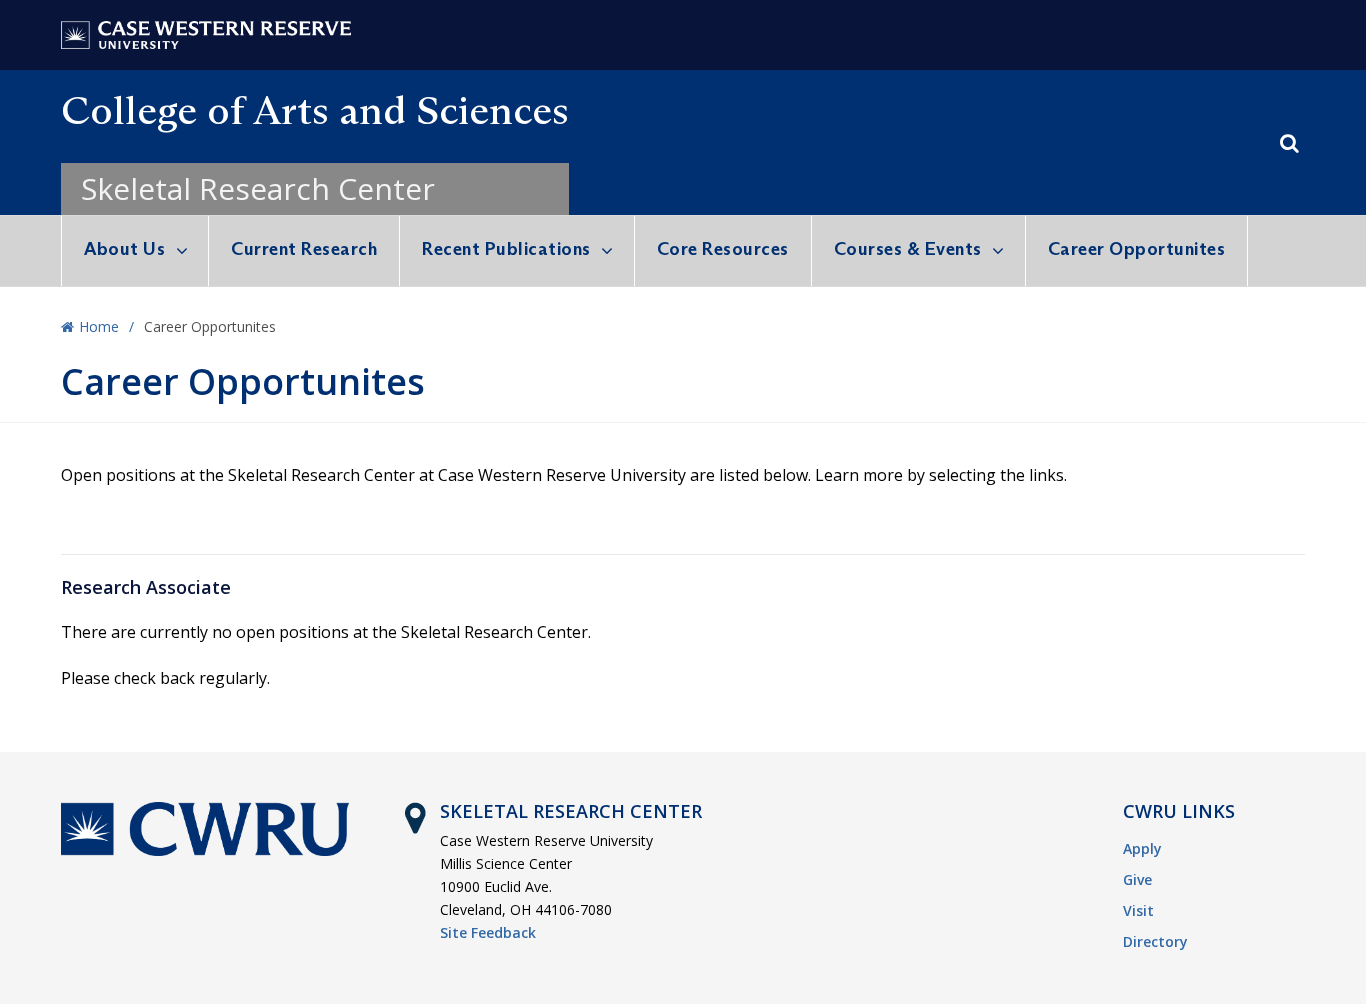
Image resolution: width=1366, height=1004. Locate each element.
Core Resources (723, 249)
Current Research (304, 249)
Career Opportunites (1137, 249)
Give (1137, 879)
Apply (1142, 848)
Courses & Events (908, 249)
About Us (124, 249)
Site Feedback (488, 932)
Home (99, 326)
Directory (1155, 941)
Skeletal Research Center (258, 188)
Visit (1138, 910)
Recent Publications (506, 249)
